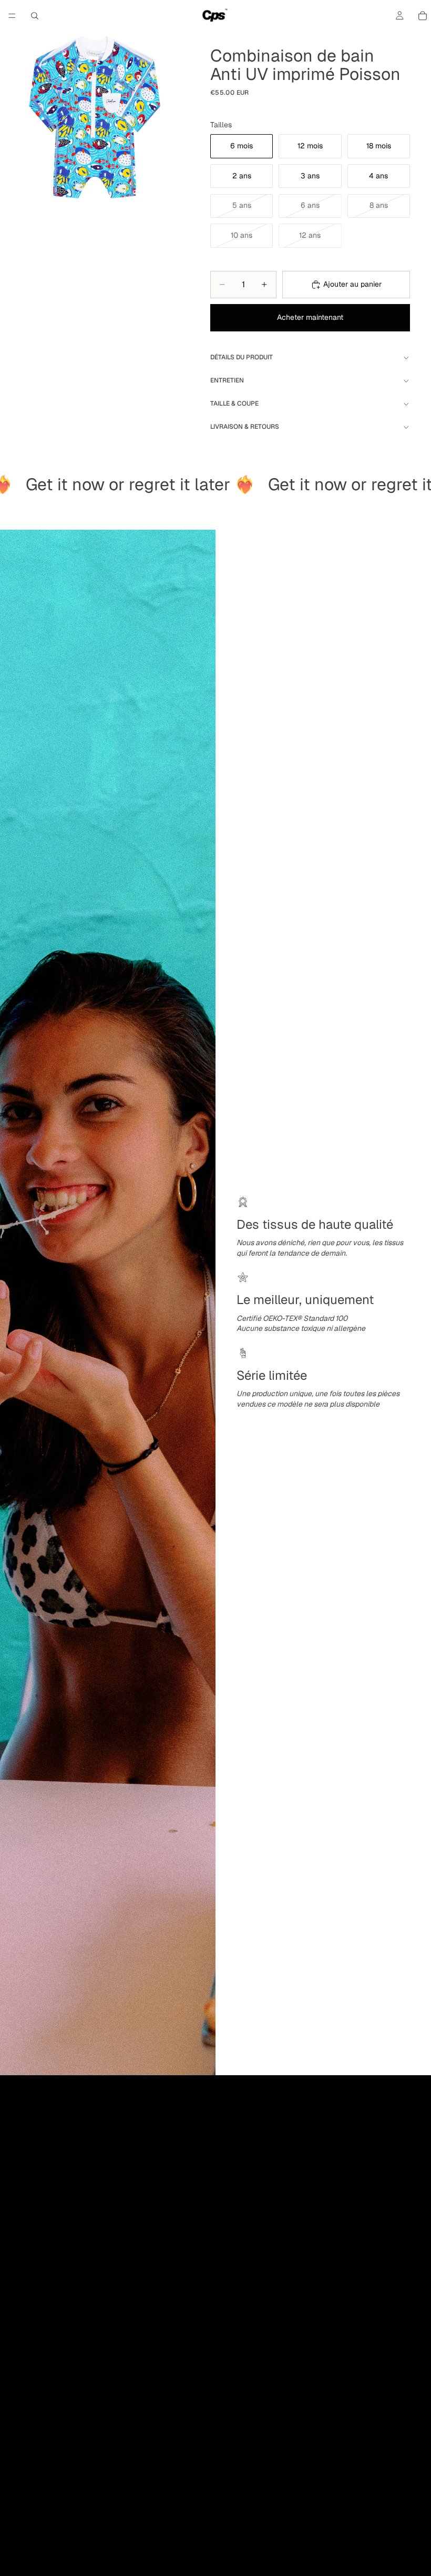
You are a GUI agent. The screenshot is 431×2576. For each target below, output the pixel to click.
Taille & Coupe (234, 403)
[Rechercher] (35, 16)
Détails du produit (242, 357)
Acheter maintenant (310, 317)
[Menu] (12, 16)
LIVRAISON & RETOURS (245, 427)
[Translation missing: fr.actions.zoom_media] (95, 118)
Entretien (227, 380)
